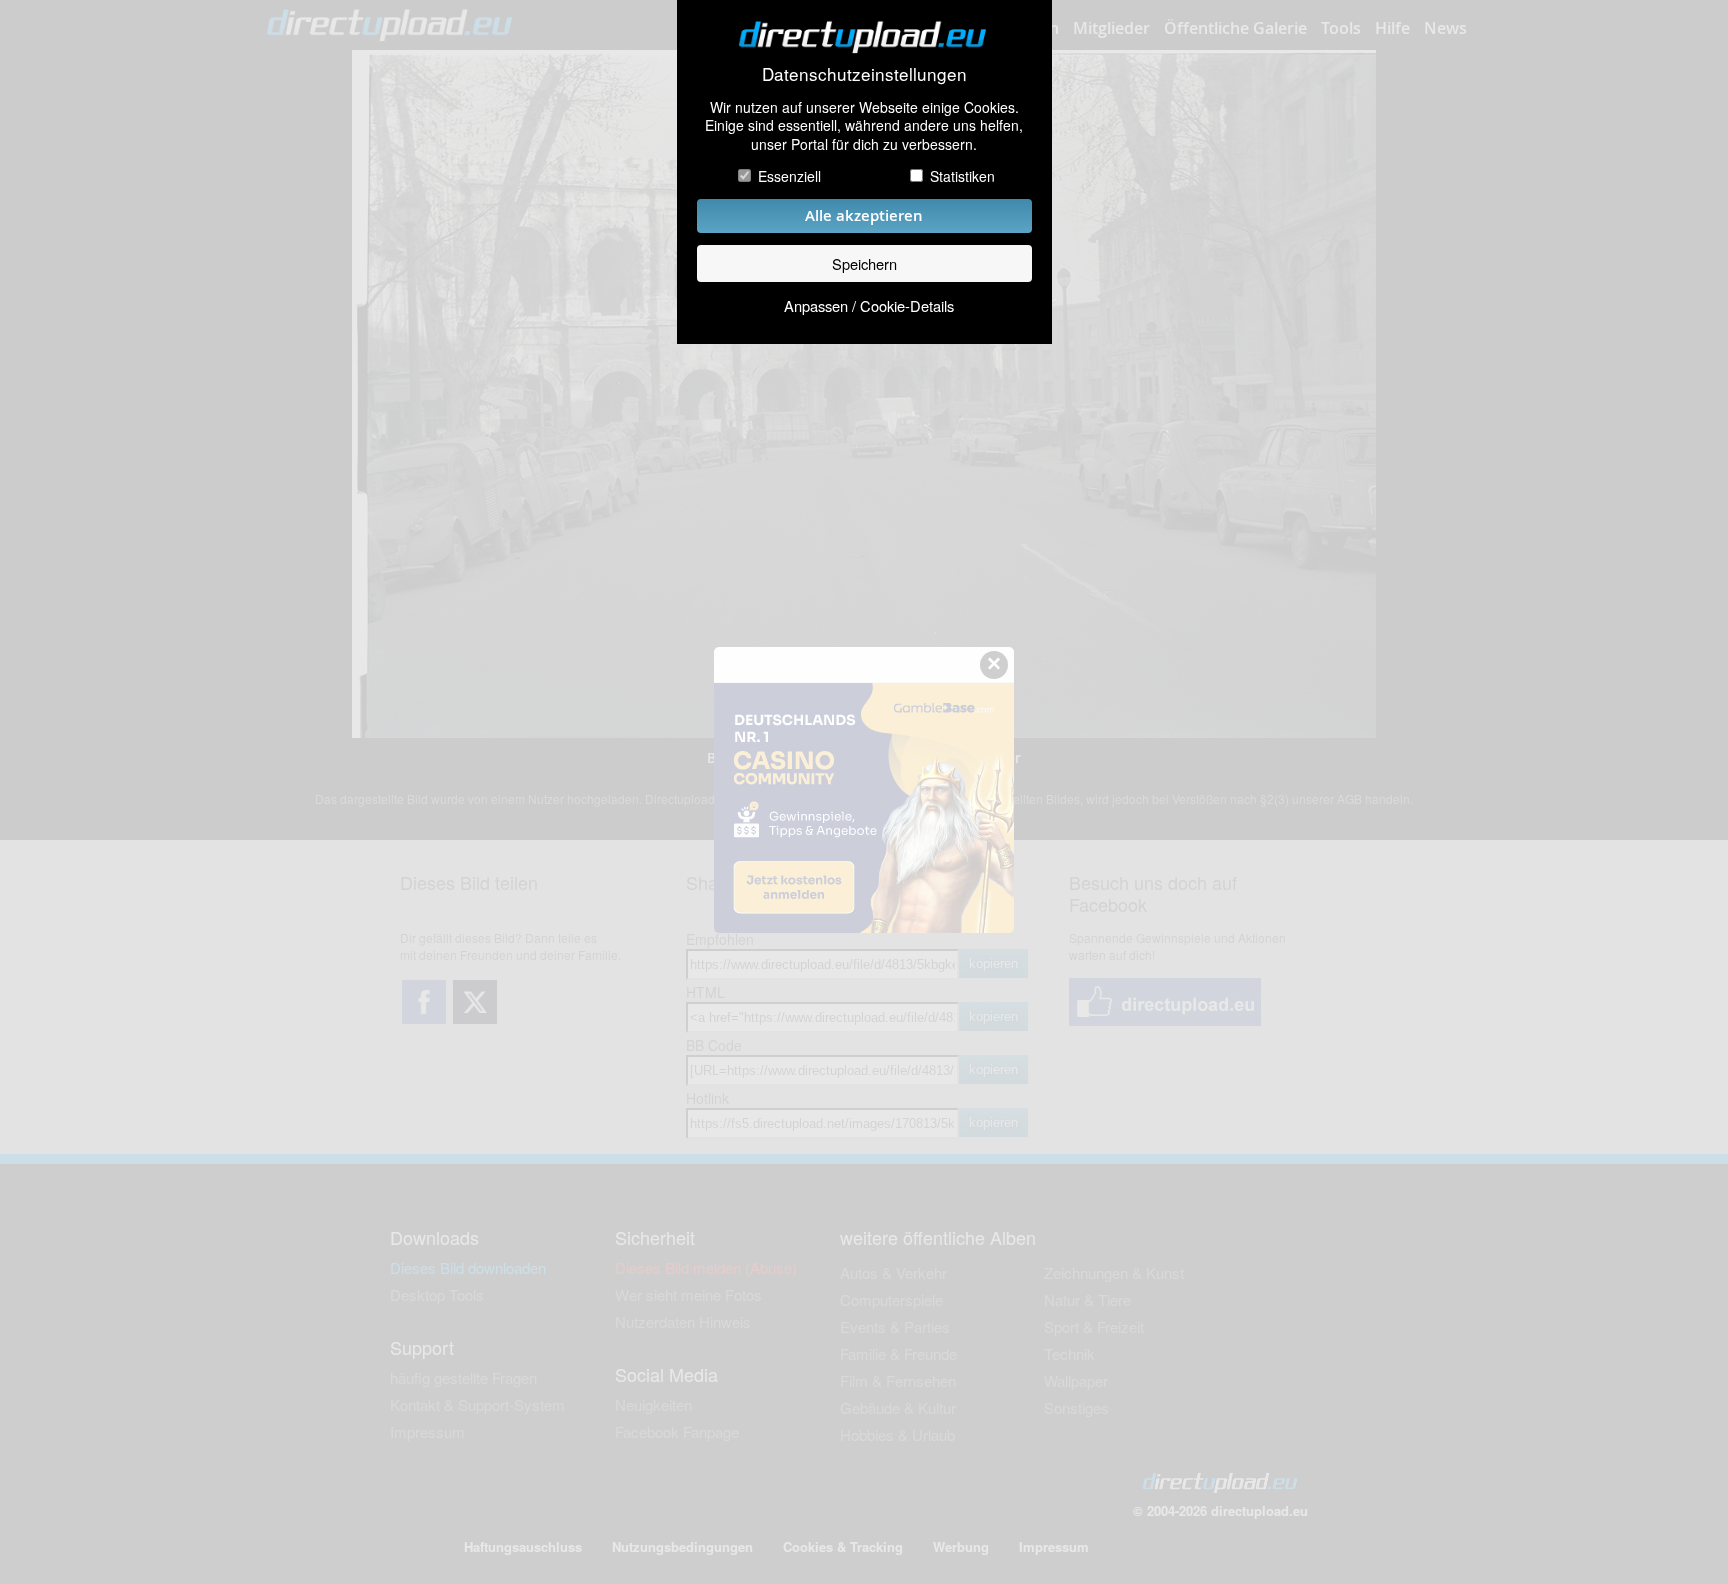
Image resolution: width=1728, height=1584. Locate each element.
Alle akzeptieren (864, 215)
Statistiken (962, 176)
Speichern (864, 263)
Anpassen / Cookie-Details (869, 305)
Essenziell (789, 176)
